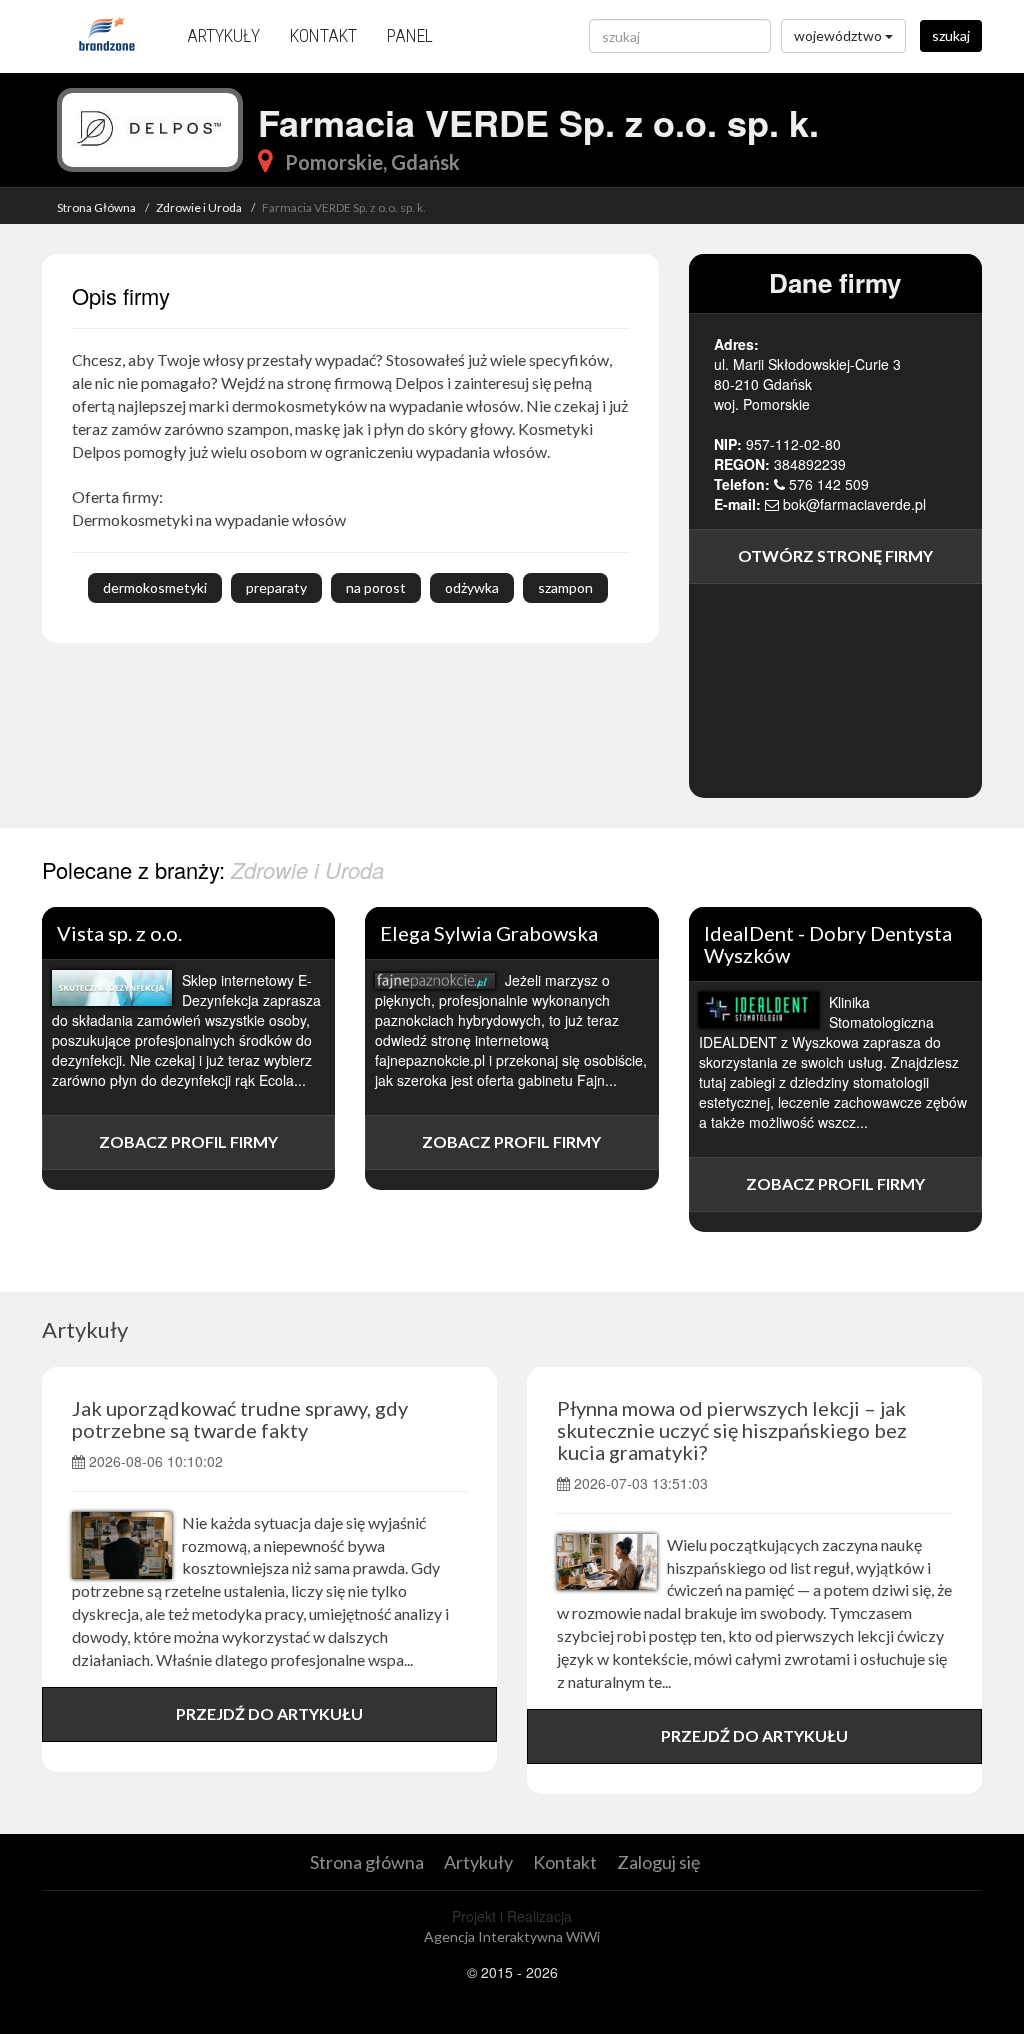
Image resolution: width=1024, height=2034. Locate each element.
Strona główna (367, 1862)
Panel (410, 35)
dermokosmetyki (155, 587)
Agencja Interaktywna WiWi (512, 1936)
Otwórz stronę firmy (835, 555)
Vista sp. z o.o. (119, 933)
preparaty (276, 587)
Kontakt (323, 35)
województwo (839, 35)
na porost (376, 587)
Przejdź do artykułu (269, 1713)
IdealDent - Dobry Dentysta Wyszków (828, 944)
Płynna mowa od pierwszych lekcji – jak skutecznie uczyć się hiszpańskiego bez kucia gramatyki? (732, 1430)
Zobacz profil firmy (188, 1141)
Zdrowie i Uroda (199, 207)
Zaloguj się (658, 1862)
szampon (565, 587)
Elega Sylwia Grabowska (489, 933)
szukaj (951, 35)
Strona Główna (96, 207)
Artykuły (223, 35)
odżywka (472, 587)
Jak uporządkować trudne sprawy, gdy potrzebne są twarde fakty (240, 1419)
